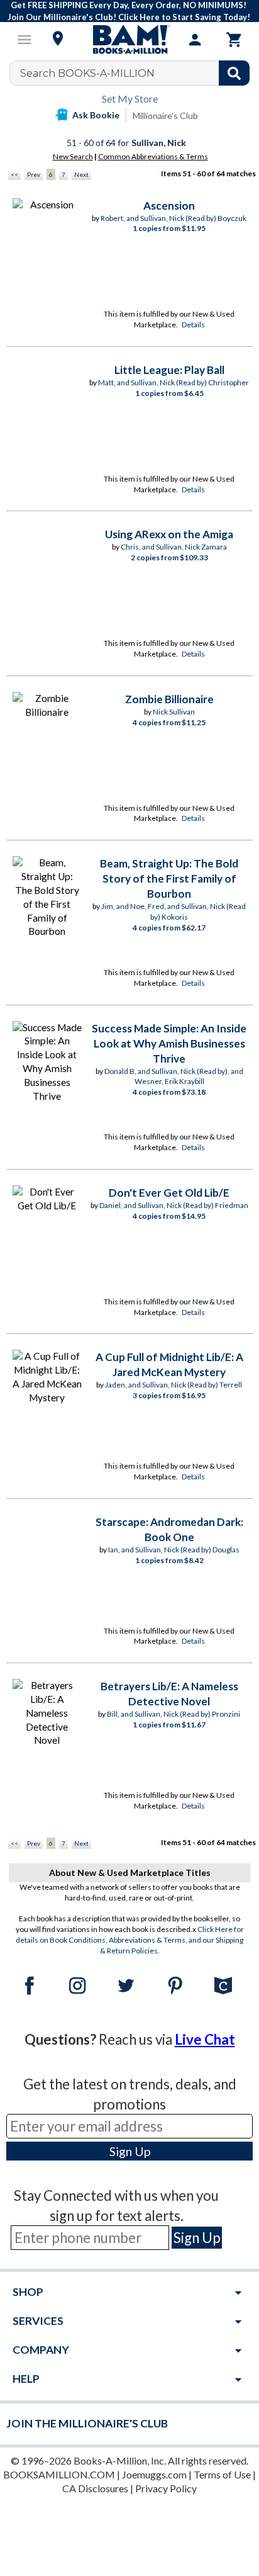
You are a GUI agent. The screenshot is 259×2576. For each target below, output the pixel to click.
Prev (34, 174)
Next (81, 174)
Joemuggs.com (154, 2474)
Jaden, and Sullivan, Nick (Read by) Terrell (174, 1385)
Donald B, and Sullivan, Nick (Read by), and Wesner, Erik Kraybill (174, 1076)
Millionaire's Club (165, 116)
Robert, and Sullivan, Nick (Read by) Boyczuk (174, 218)
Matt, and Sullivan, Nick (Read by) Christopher (174, 382)
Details (193, 325)
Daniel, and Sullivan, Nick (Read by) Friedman (174, 1205)
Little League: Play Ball (169, 370)
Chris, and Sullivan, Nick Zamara (174, 547)
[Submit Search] (234, 73)
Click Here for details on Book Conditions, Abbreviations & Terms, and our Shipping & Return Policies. (130, 1940)
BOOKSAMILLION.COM (59, 2474)
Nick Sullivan (174, 712)
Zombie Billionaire (169, 699)
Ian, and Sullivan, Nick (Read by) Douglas (174, 1550)
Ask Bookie (96, 115)
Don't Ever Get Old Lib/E (169, 1193)
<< (14, 174)
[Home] (129, 40)
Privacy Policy (166, 2488)
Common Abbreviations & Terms (153, 156)
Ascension (169, 206)
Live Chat (205, 2039)
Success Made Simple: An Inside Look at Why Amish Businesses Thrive (169, 1043)
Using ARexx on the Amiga (169, 534)
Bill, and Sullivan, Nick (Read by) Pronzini (174, 1714)
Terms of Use (222, 2474)
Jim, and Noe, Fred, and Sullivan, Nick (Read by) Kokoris (174, 912)
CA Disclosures (95, 2488)
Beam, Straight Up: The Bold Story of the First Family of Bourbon (169, 878)
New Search (73, 156)
